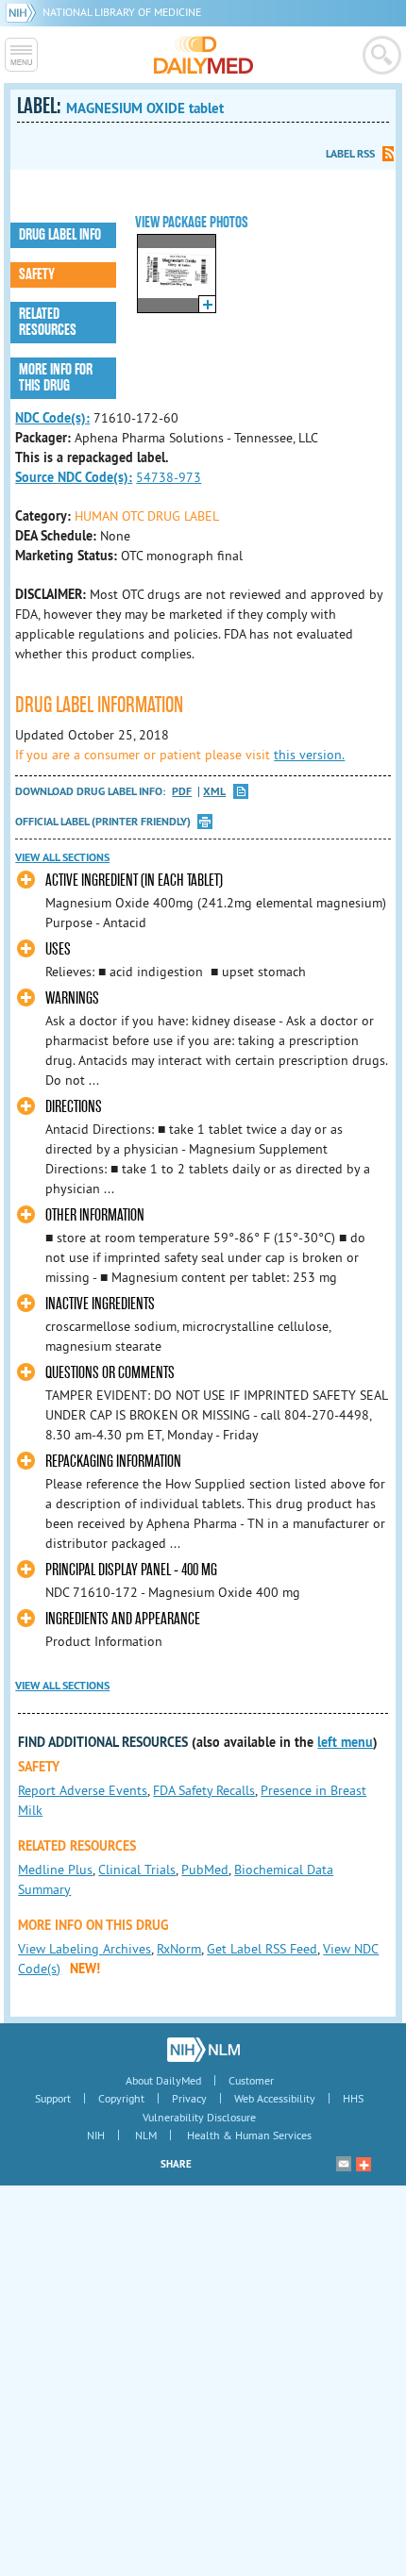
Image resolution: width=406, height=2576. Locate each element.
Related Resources (48, 322)
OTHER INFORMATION (95, 1215)
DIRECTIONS (74, 1107)
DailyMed (203, 55)
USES (58, 949)
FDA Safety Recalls (204, 1790)
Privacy (189, 2098)
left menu (345, 1742)
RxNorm (179, 1949)
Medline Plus (55, 1870)
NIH (96, 2135)
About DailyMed (163, 2080)
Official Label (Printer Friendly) (103, 822)
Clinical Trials (137, 1870)
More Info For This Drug (56, 378)
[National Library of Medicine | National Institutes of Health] (203, 2050)
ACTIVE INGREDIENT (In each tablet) (134, 881)
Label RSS (350, 154)
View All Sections (62, 857)
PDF (182, 792)
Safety (37, 274)
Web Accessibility (275, 2098)
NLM (146, 2135)
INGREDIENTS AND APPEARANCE (123, 1619)
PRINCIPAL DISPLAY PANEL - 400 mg (131, 1570)
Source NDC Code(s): (74, 477)
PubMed (205, 1870)
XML (214, 792)
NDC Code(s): (52, 418)
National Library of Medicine (122, 12)
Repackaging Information (113, 1462)
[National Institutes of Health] (24, 12)
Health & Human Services (249, 2135)
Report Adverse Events (83, 1790)
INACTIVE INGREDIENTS (100, 1304)
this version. (309, 755)
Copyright (121, 2098)
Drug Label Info (60, 235)
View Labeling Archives (85, 1949)
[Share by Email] (344, 2164)
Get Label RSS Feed (262, 1949)
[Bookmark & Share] (364, 2164)
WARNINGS (72, 998)
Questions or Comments (110, 1373)
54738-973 (169, 477)
